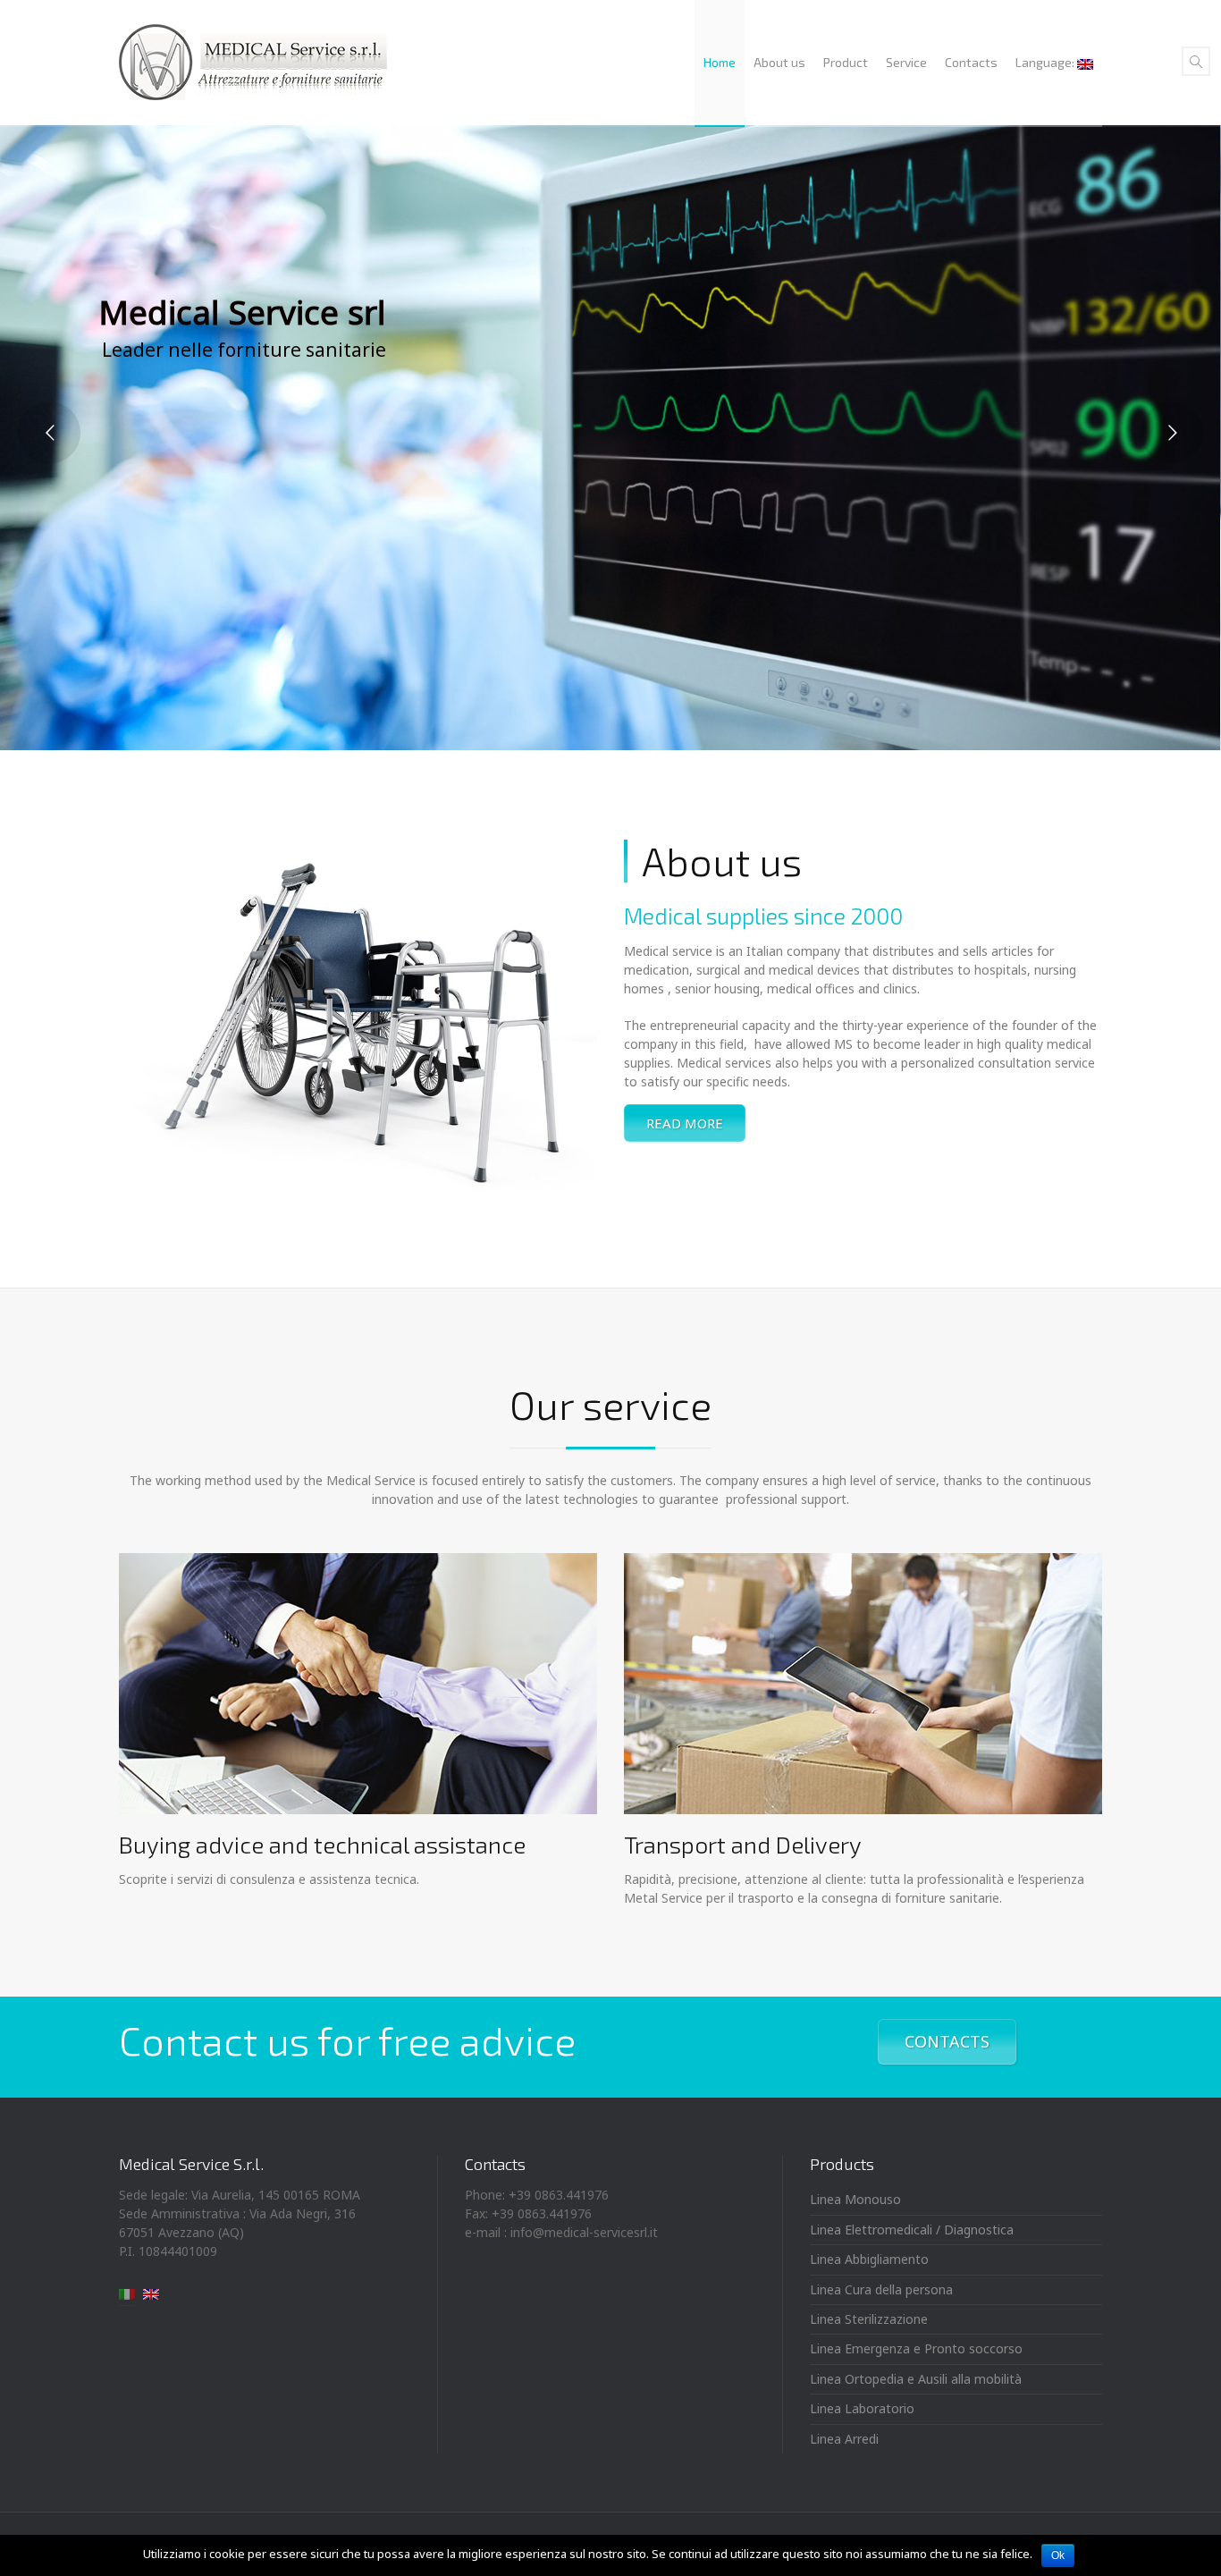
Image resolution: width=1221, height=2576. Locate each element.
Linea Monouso (855, 2199)
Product (846, 62)
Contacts (971, 62)
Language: (1046, 62)
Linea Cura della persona (881, 2289)
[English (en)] (151, 2292)
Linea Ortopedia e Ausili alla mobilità (916, 2379)
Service (906, 62)
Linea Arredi (844, 2439)
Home (720, 62)
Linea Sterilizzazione (869, 2319)
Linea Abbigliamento (869, 2259)
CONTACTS (947, 2041)
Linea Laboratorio (862, 2408)
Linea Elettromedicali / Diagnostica (912, 2230)
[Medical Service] (253, 63)
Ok (1058, 2555)
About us (779, 62)
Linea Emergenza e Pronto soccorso (916, 2348)
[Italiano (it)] (127, 2292)
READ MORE (685, 1123)
